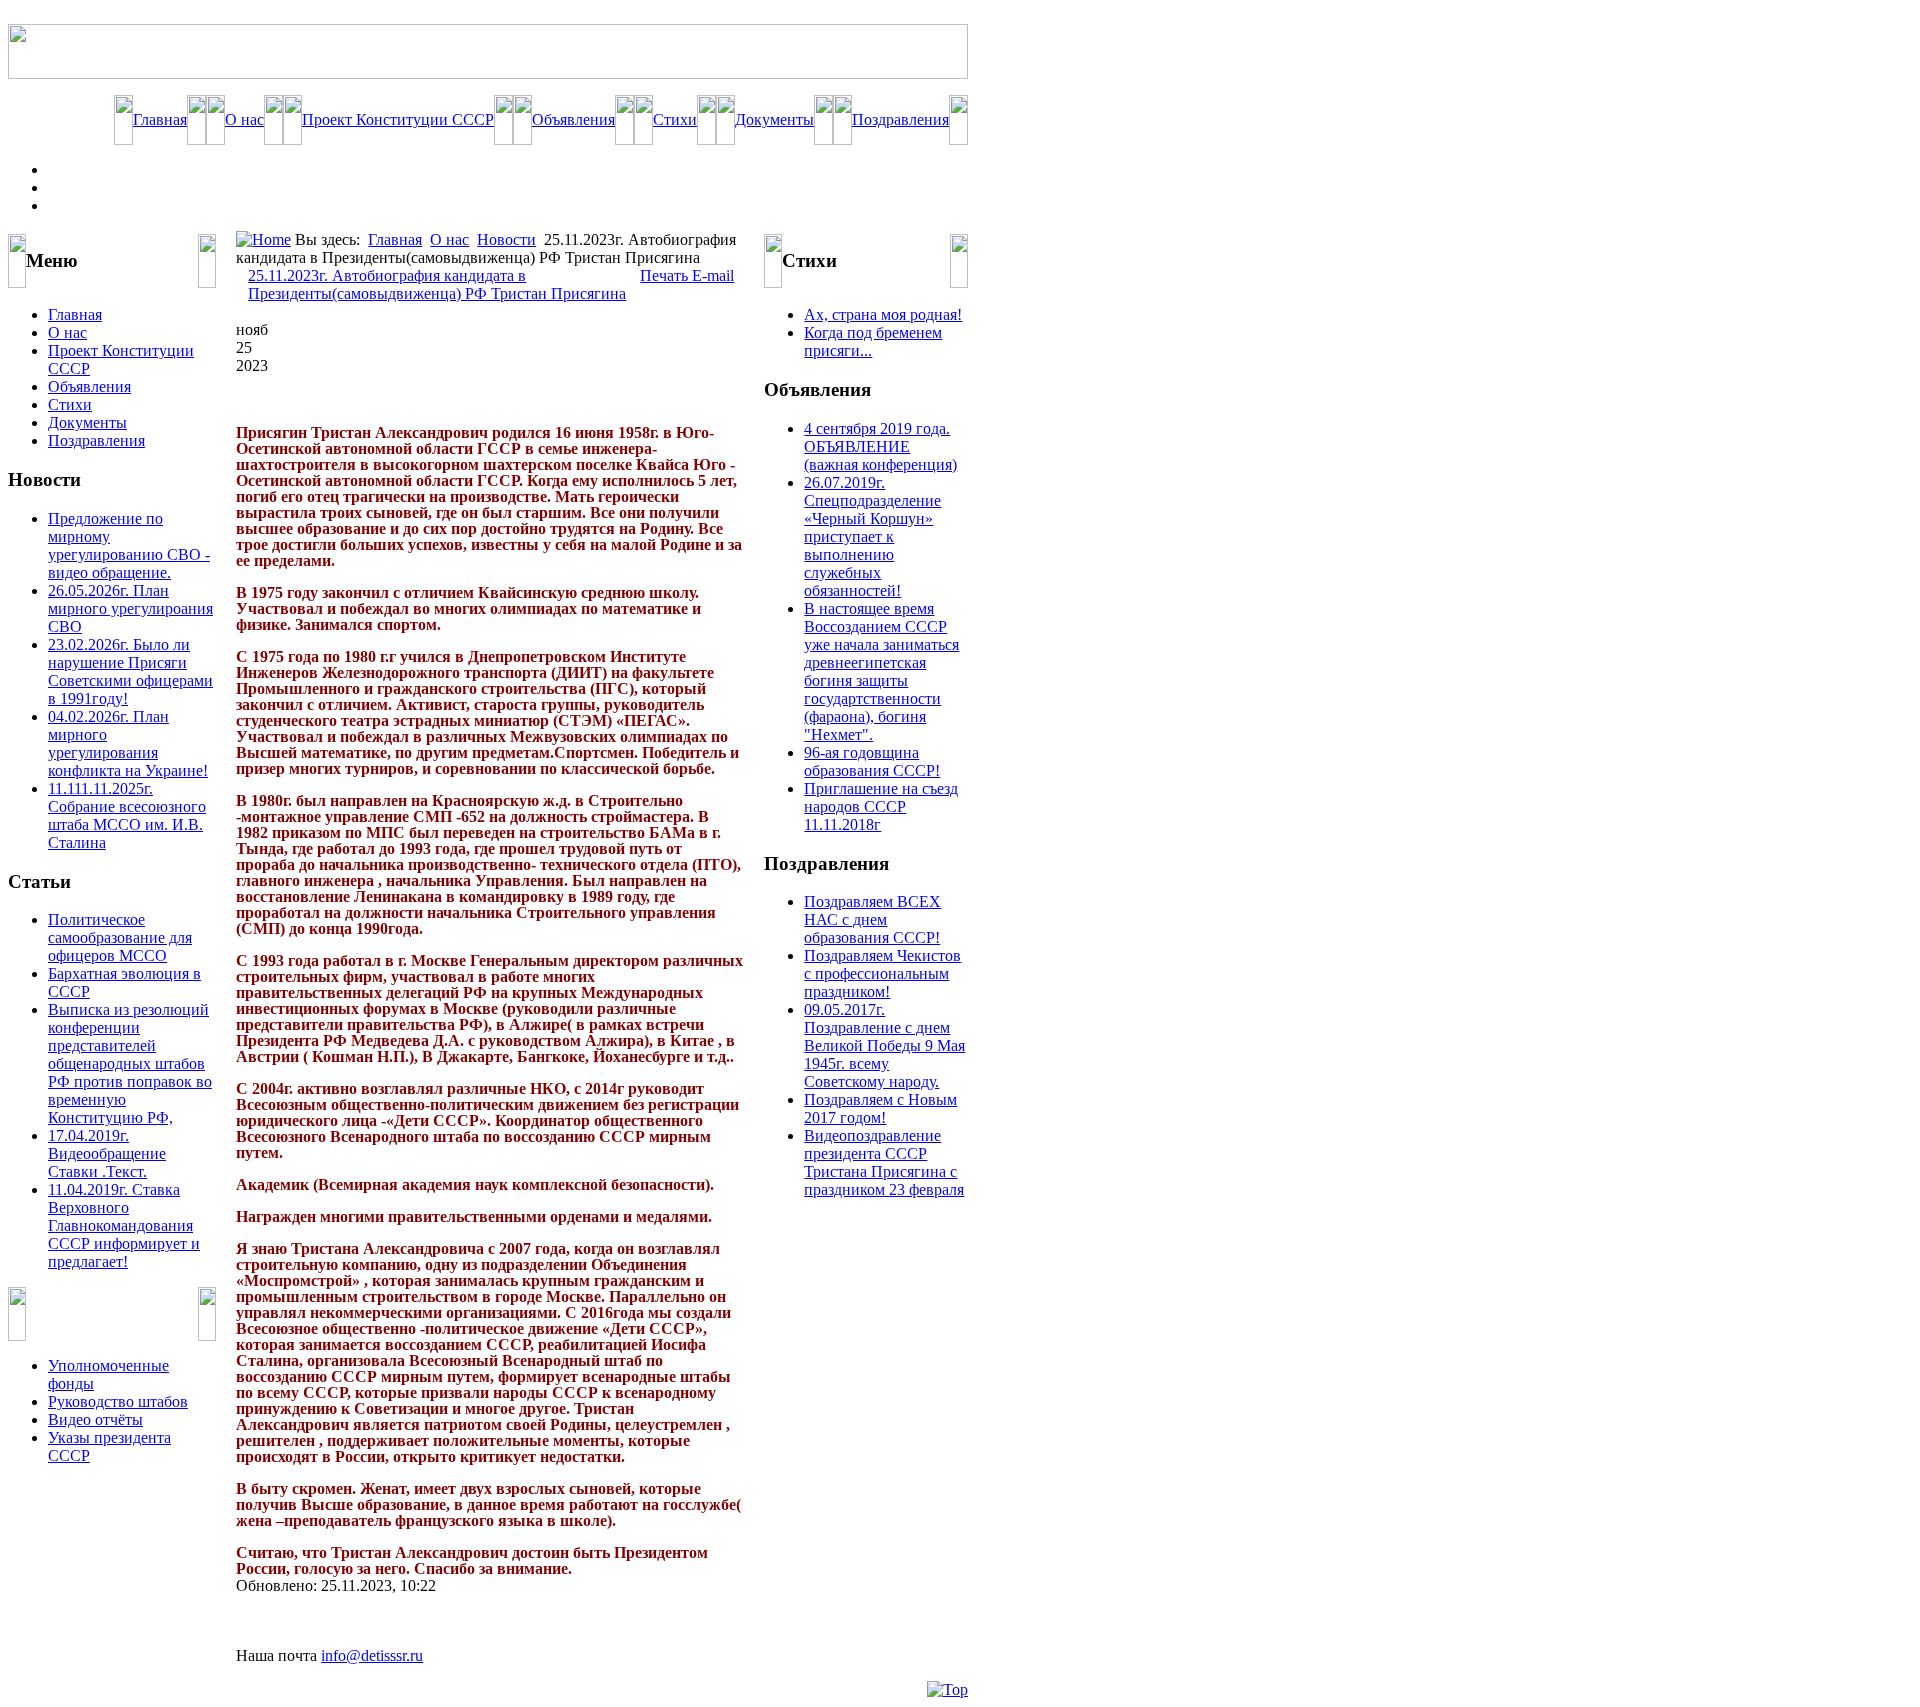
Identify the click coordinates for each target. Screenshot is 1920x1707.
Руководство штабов (118, 1401)
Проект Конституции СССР (398, 119)
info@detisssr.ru (372, 1655)
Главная (160, 119)
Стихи (675, 119)
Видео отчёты (95, 1419)
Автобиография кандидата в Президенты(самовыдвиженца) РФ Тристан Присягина (437, 284)
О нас (244, 119)
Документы (774, 119)
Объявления (573, 119)
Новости (506, 239)
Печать (666, 275)
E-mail (713, 275)
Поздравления (900, 119)
